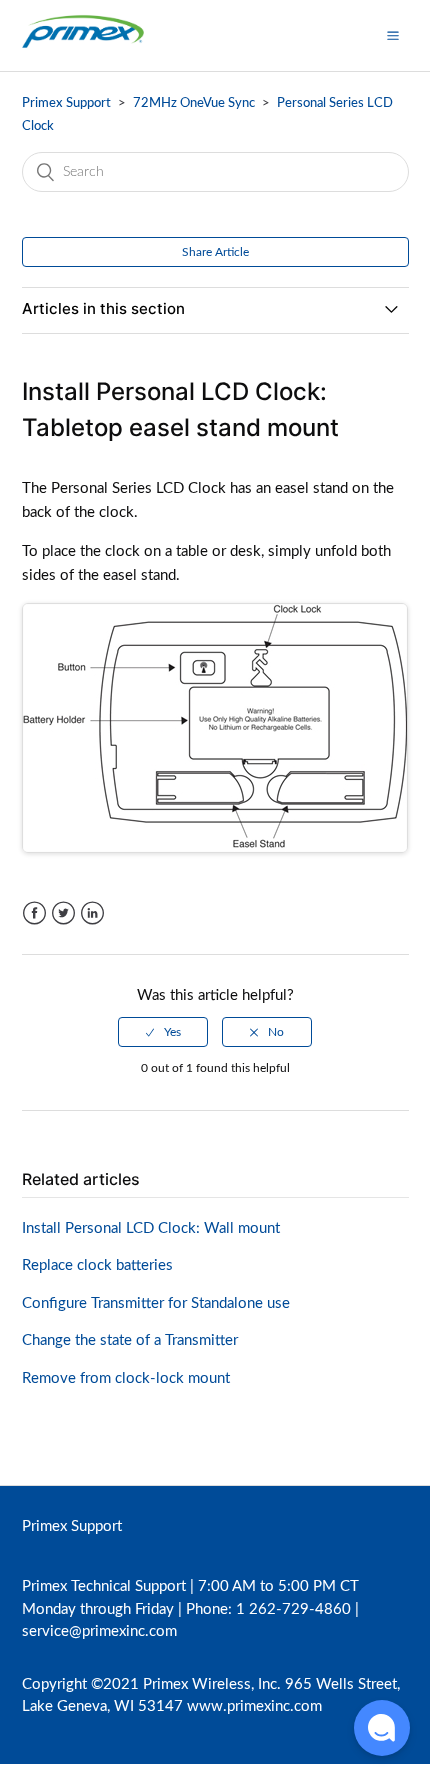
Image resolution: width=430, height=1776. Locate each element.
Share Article (215, 252)
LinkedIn (92, 913)
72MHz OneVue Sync (194, 103)
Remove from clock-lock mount (126, 1378)
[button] (393, 35)
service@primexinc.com (99, 1631)
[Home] (83, 45)
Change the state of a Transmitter (130, 1340)
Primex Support (66, 103)
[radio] (163, 1032)
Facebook (34, 913)
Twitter (63, 913)
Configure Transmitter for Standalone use (156, 1303)
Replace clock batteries (97, 1265)
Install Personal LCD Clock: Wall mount (151, 1228)
